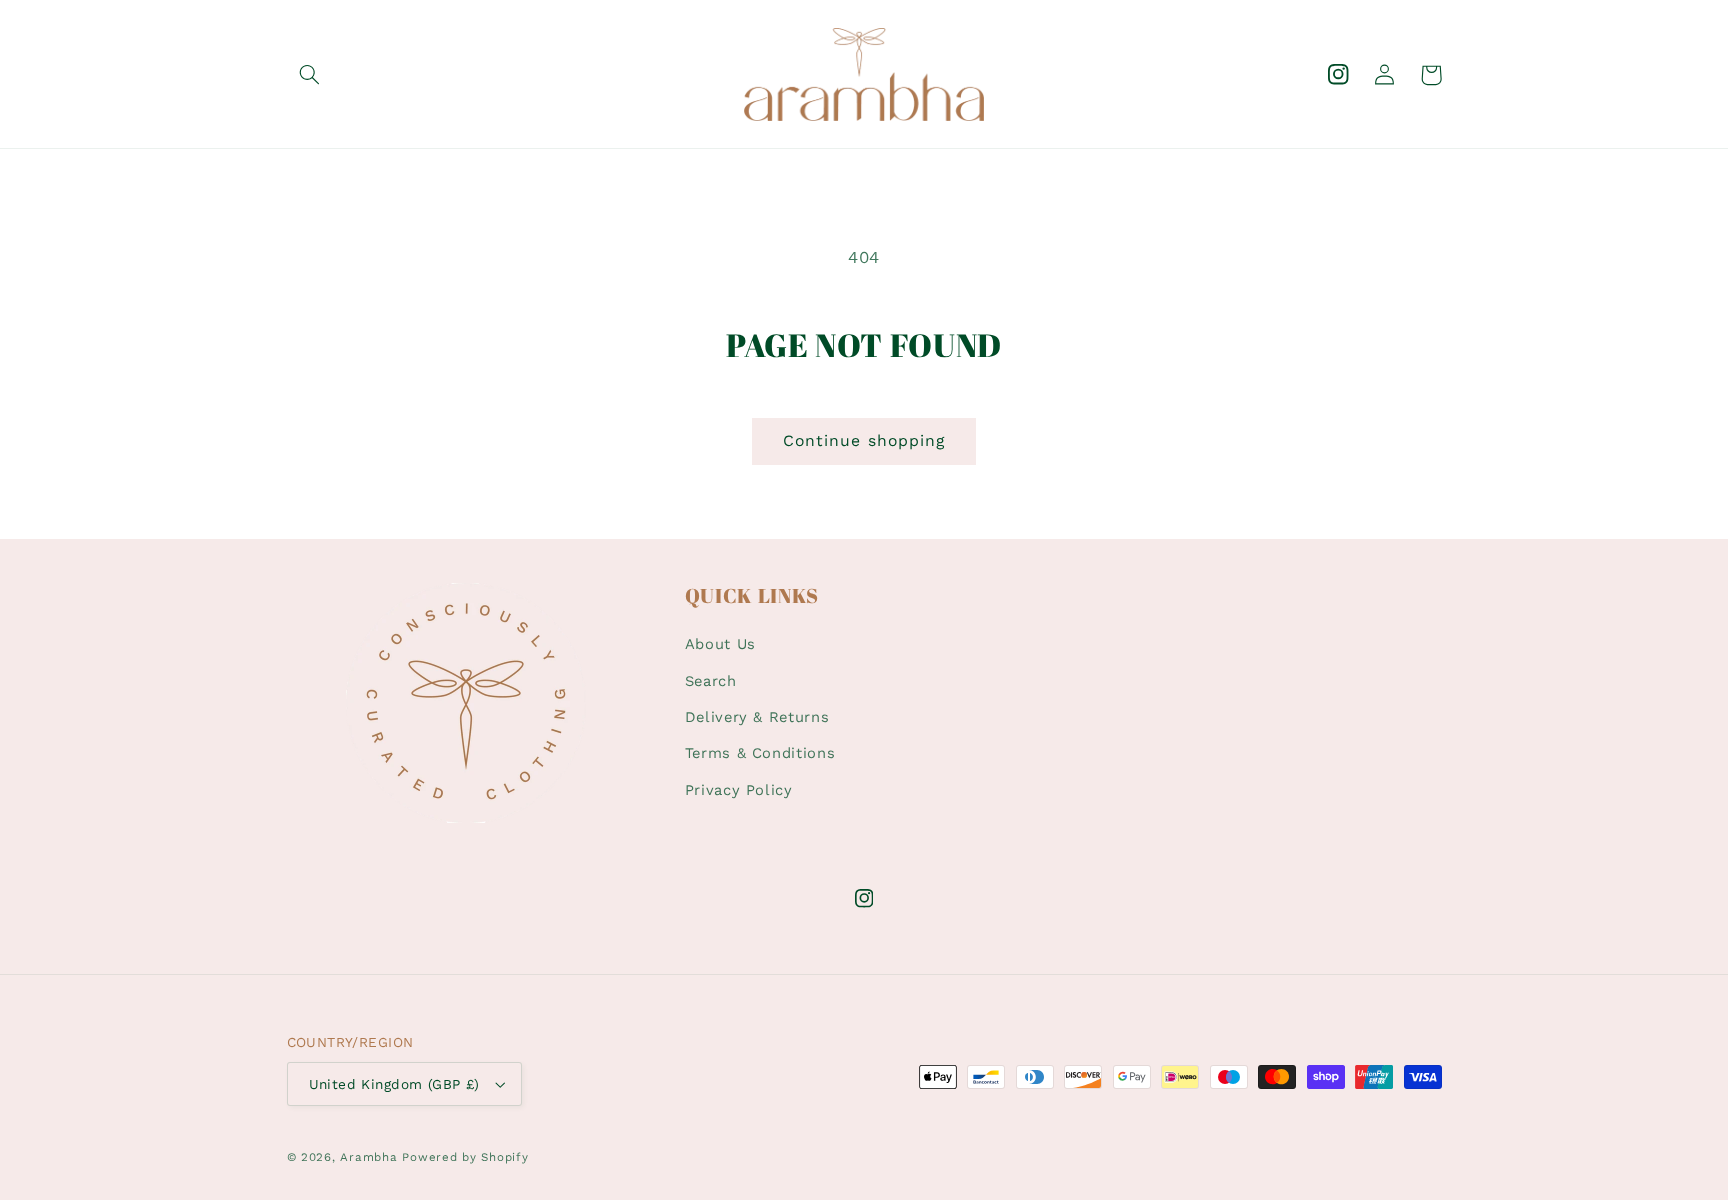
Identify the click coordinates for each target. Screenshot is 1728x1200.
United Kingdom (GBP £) (394, 1084)
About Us (720, 644)
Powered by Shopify (465, 1157)
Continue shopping (864, 440)
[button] (310, 75)
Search (711, 681)
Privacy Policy (739, 790)
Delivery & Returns (757, 717)
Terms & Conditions (760, 753)
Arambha (368, 1157)
